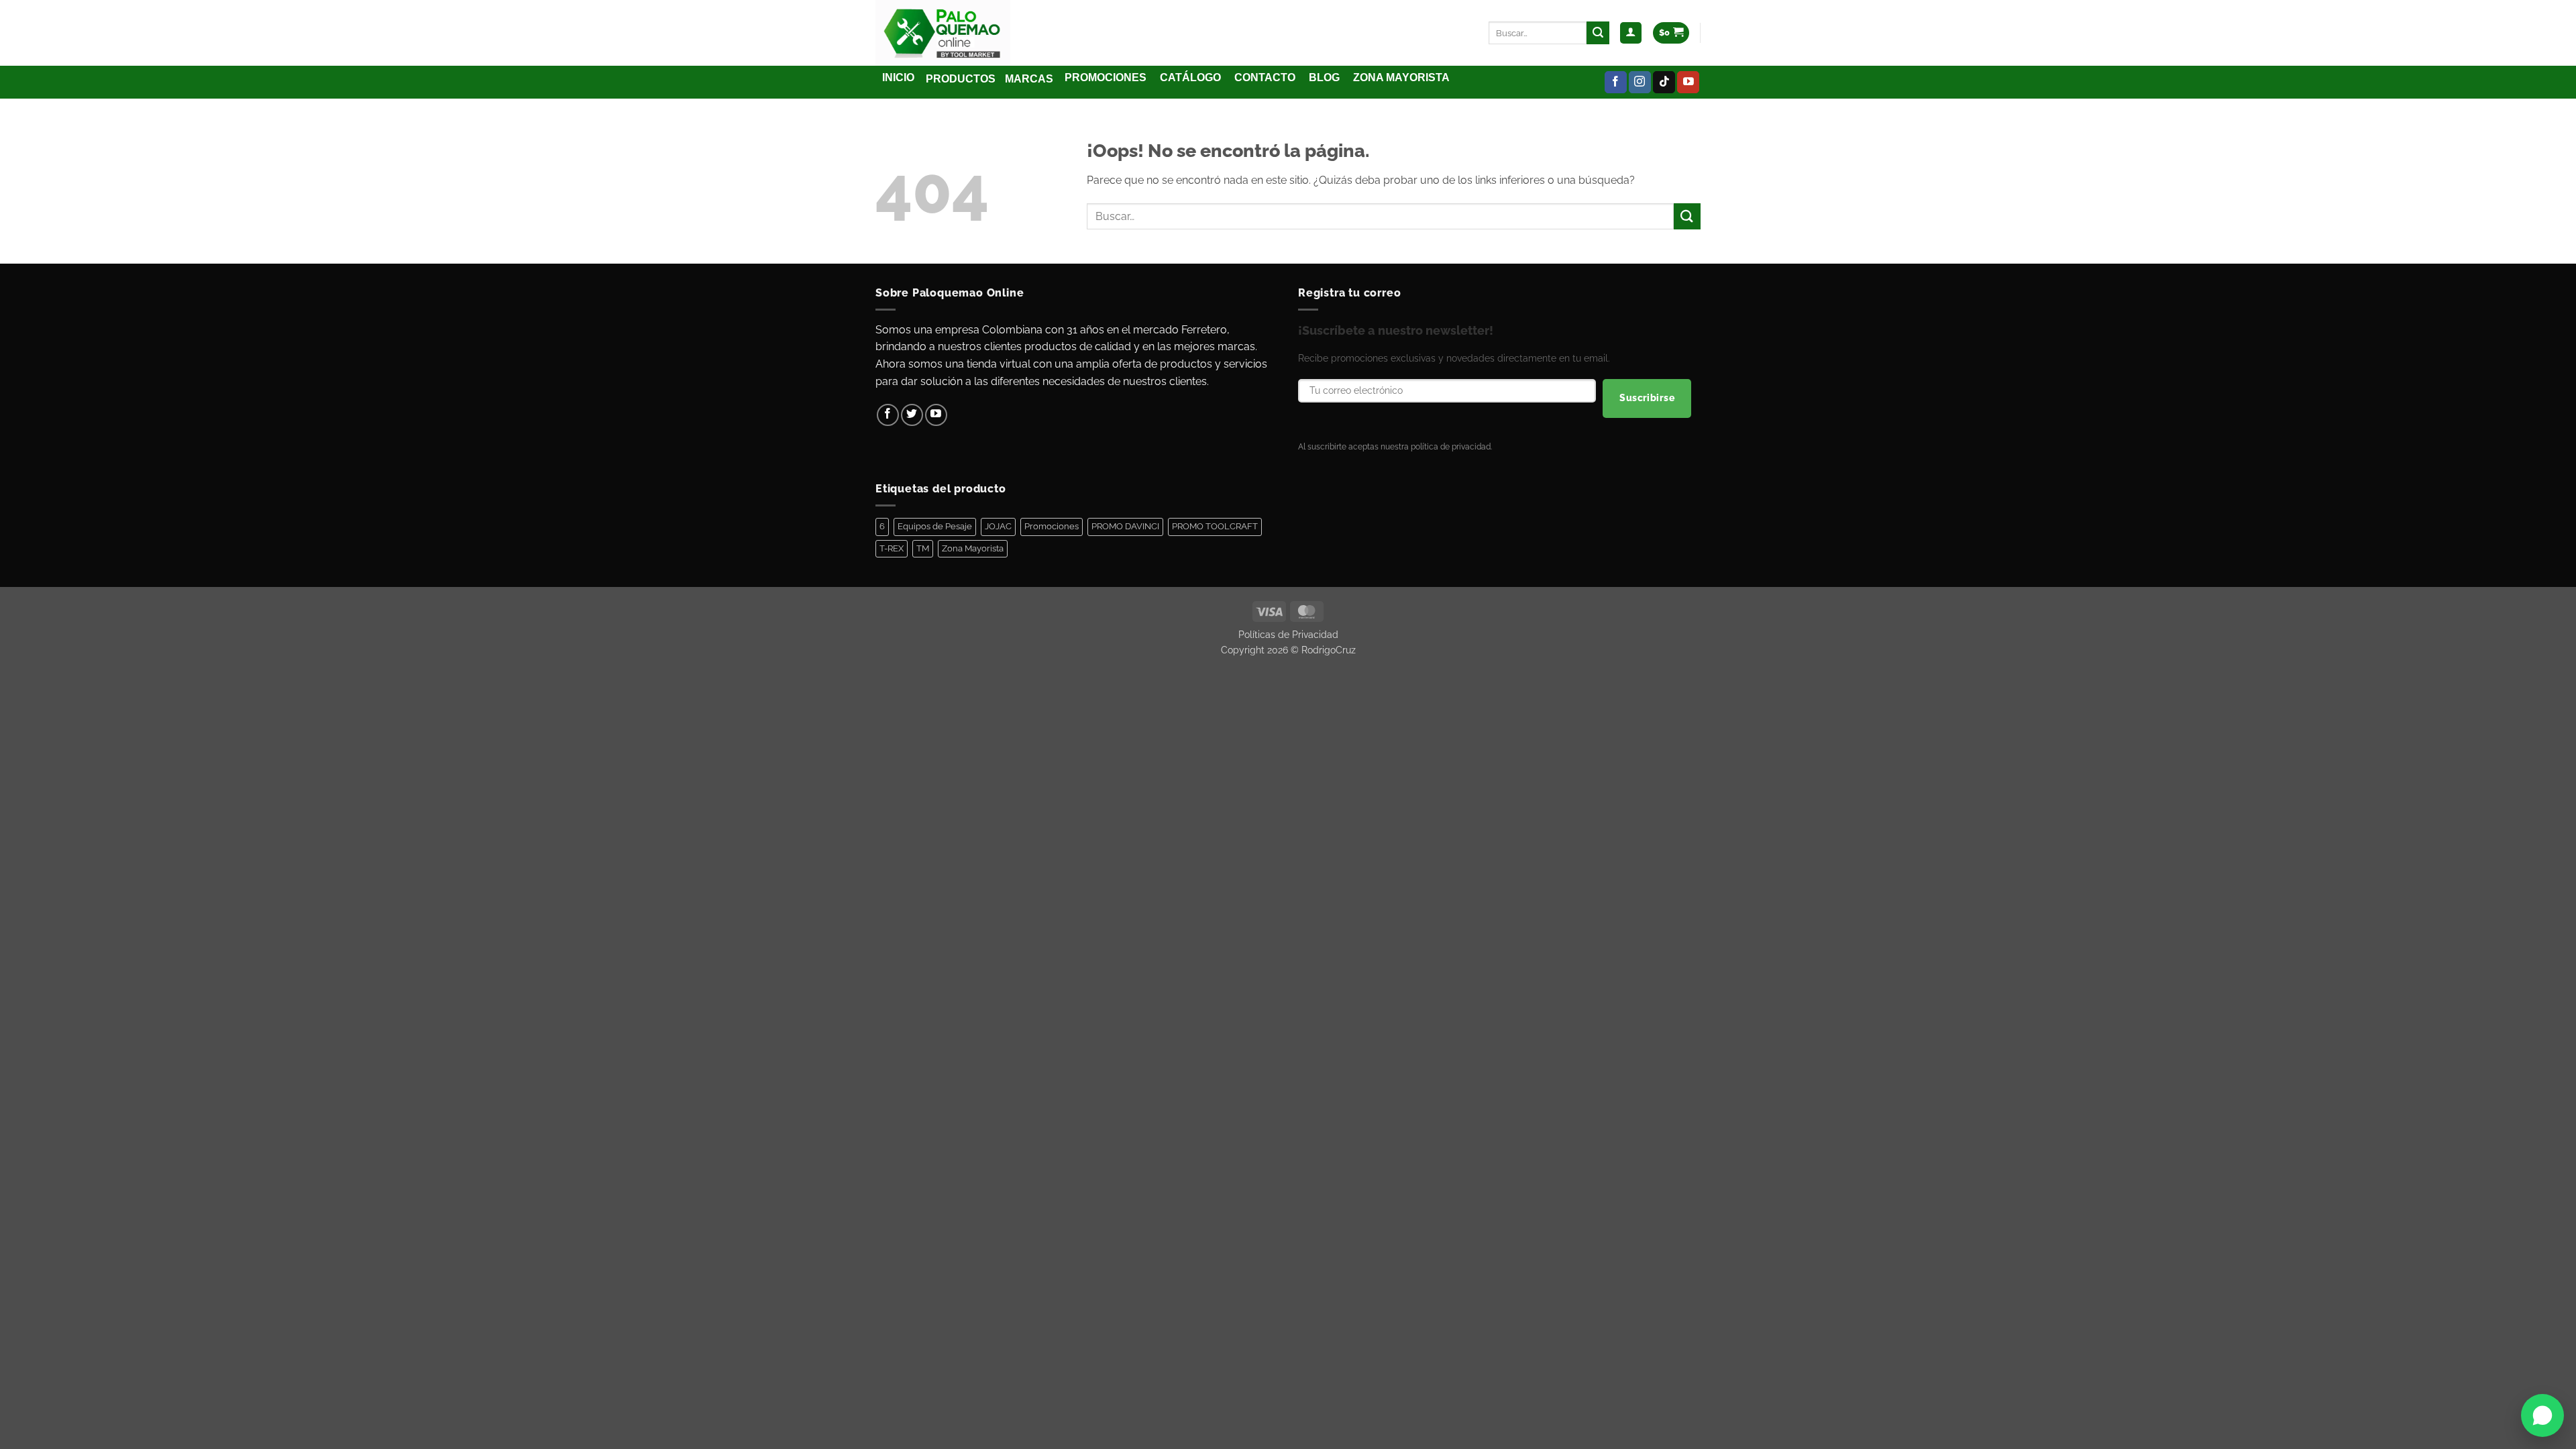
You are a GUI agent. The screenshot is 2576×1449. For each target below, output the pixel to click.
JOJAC (998, 526)
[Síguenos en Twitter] (912, 415)
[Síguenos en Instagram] (1640, 83)
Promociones (1052, 526)
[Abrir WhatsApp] (2542, 1415)
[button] (1631, 33)
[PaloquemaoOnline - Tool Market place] (944, 33)
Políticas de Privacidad (1288, 634)
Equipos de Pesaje (935, 526)
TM (923, 548)
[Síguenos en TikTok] (1664, 83)
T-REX (892, 548)
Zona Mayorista (973, 548)
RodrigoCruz (1329, 650)
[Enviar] (1598, 33)
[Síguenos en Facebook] (1616, 83)
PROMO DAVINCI (1125, 526)
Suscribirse (1647, 398)
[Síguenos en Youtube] (1688, 83)
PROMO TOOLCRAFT (1215, 526)
